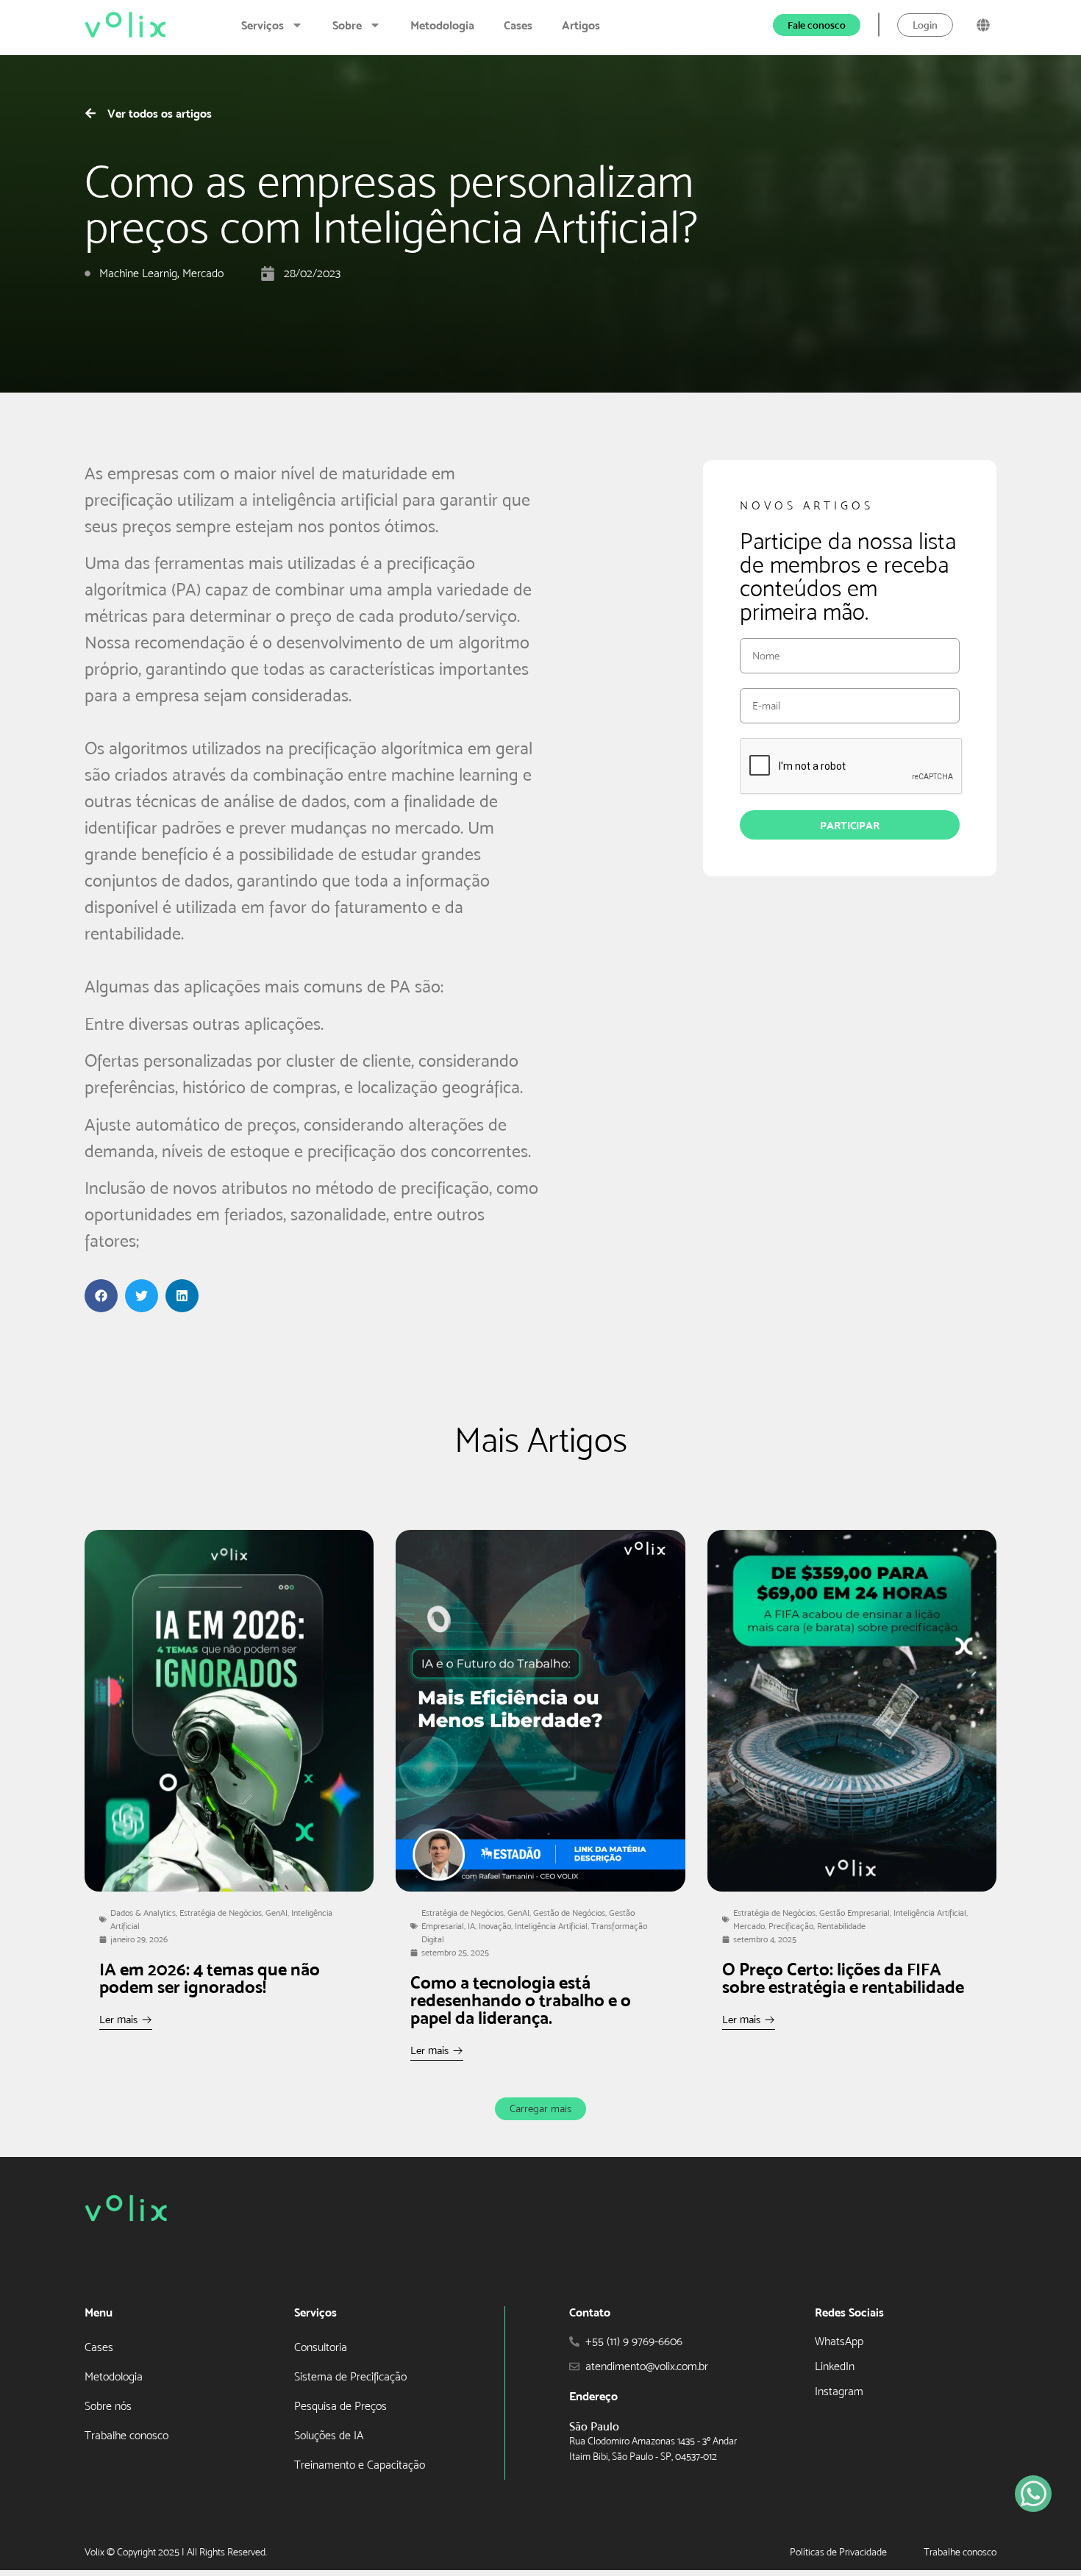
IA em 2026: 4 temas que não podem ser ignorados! (210, 1978)
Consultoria (321, 2347)
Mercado (203, 273)
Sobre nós (108, 2406)
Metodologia (442, 25)
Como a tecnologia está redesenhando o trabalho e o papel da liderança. (521, 2000)
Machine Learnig (138, 273)
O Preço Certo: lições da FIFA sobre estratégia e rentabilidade (843, 1978)
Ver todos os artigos (160, 113)
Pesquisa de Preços (340, 2406)
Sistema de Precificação (350, 2376)
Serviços (263, 25)
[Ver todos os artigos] (90, 113)
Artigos (581, 25)
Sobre (347, 25)
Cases (518, 25)
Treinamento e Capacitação (360, 2465)
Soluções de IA (329, 2435)
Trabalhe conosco (126, 2435)
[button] (101, 1296)
